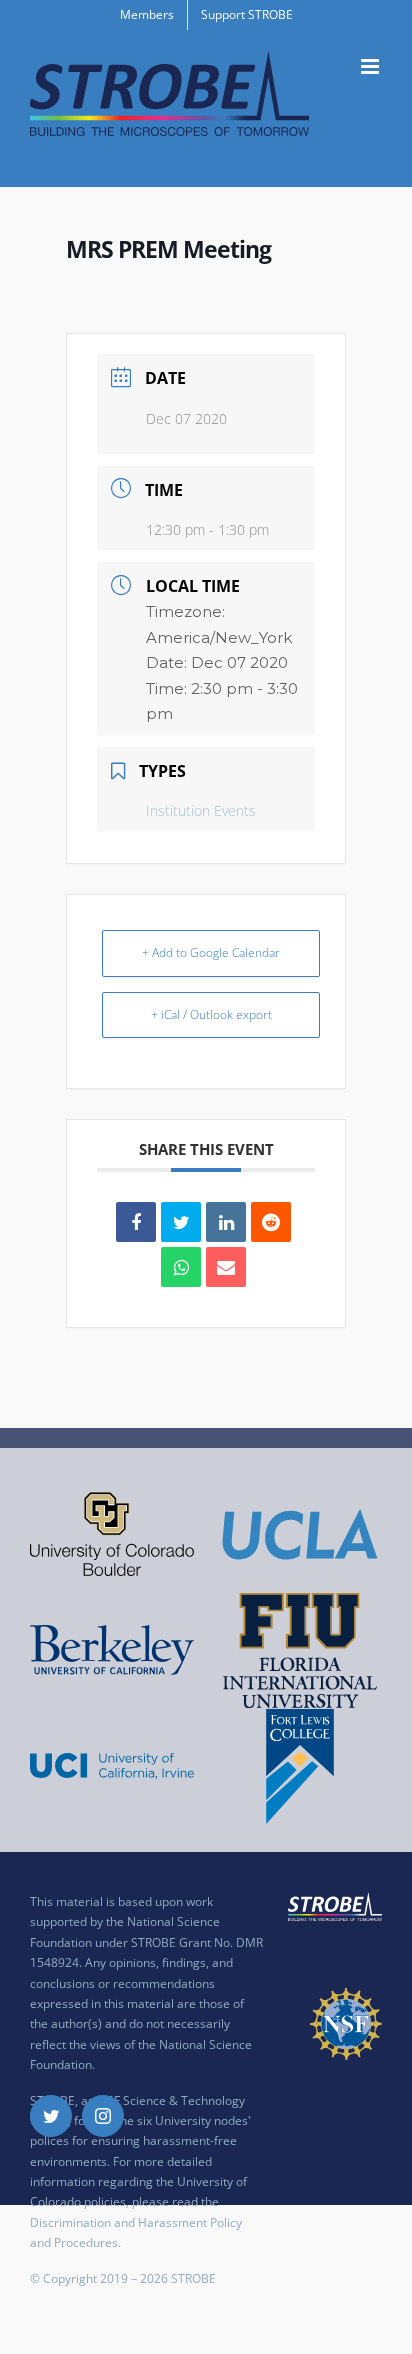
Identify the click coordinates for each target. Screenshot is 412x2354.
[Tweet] (181, 1222)
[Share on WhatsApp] (181, 1267)
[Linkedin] (226, 1222)
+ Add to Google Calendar (211, 952)
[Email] (226, 1267)
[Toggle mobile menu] (371, 66)
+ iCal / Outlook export (211, 1014)
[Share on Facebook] (136, 1222)
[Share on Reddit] (271, 1222)
